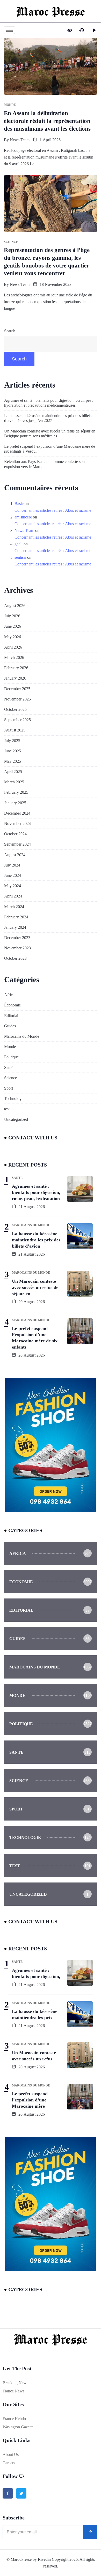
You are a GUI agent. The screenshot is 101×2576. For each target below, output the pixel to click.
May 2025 (13, 761)
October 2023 (15, 958)
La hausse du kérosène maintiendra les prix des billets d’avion (36, 1240)
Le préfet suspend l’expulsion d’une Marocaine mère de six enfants (35, 1338)
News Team (20, 140)
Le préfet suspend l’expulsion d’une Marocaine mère (30, 2100)
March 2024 (14, 907)
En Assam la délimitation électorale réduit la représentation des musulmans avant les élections (47, 121)
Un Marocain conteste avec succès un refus (34, 2056)
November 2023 (17, 948)
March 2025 (14, 782)
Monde (10, 1047)
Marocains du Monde (22, 1036)
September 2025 (17, 720)
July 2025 (12, 741)
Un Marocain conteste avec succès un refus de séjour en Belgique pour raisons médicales (50, 434)
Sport (9, 1088)
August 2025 (15, 730)
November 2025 (17, 699)
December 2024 (17, 813)
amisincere (23, 517)
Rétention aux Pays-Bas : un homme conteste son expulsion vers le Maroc (44, 464)
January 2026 (15, 678)
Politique (11, 1057)
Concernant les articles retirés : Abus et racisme (53, 510)
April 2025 (13, 772)
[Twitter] (21, 2493)
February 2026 (16, 668)
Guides (10, 1026)
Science (10, 1078)
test (7, 1109)
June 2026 (13, 626)
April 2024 (13, 896)
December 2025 (17, 689)
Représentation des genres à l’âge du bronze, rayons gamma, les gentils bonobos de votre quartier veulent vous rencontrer (47, 262)
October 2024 (15, 834)
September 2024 (17, 844)
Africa (9, 995)
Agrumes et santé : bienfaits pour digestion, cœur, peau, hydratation (36, 1192)
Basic (19, 504)
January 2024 (15, 927)
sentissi (20, 557)
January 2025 (15, 803)
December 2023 (17, 938)
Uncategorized (16, 1119)
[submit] (90, 2532)
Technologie (14, 1098)
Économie (12, 1005)
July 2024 (12, 865)
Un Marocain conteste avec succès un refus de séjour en (35, 1287)
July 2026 (12, 616)
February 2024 (16, 917)
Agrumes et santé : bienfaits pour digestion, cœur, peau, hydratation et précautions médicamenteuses (49, 403)
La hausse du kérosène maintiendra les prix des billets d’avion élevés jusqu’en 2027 (48, 418)
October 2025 (15, 709)
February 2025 (16, 792)
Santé (9, 1068)
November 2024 (17, 824)
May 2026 (13, 637)
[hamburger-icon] (9, 30)
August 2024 (15, 855)
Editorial (11, 1016)
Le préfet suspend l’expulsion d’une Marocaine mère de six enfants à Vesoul (50, 449)
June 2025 (13, 751)
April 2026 (13, 647)
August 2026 (15, 606)
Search (10, 331)
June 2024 (13, 875)
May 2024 (13, 886)
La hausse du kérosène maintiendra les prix (35, 2014)
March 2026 (14, 657)
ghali (19, 544)
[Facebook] (8, 2493)
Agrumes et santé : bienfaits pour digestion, (36, 1973)
